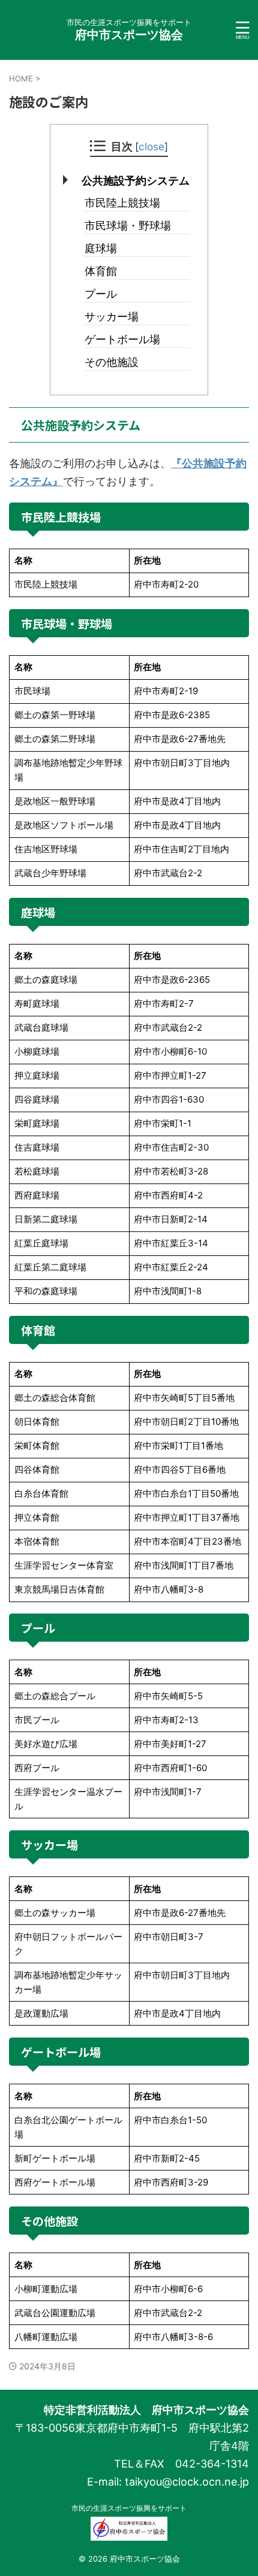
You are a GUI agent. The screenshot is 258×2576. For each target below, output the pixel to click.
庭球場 (101, 248)
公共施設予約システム (136, 181)
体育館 (101, 271)
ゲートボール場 (122, 339)
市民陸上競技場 (122, 203)
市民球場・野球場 (128, 225)
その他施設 (112, 362)
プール (101, 294)
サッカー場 (112, 317)
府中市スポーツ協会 (135, 35)
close (151, 146)
